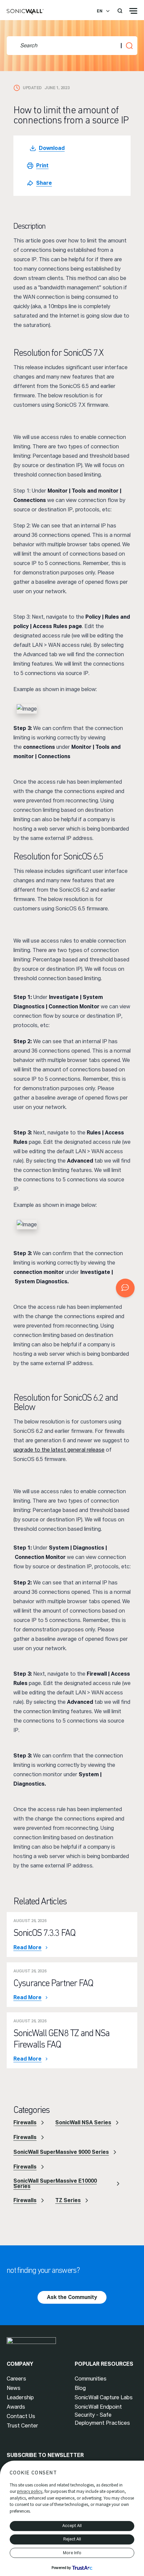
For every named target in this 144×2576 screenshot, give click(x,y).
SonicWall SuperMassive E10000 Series (55, 2183)
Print (42, 165)
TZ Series (68, 2200)
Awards (16, 2407)
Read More (27, 1948)
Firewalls (25, 2122)
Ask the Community (72, 2297)
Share (44, 183)
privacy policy (30, 2491)
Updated (32, 88)
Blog (80, 2388)
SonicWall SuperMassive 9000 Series (61, 2152)
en (100, 11)
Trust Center (22, 2426)
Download (52, 148)
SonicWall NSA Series (83, 2122)
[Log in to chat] (125, 1288)
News (14, 2388)
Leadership (20, 2397)
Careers (16, 2379)
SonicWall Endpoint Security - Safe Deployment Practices (102, 2415)
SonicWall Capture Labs (104, 2397)
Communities (91, 2379)
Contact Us (21, 2416)
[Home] (25, 12)
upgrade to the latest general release (59, 1450)
